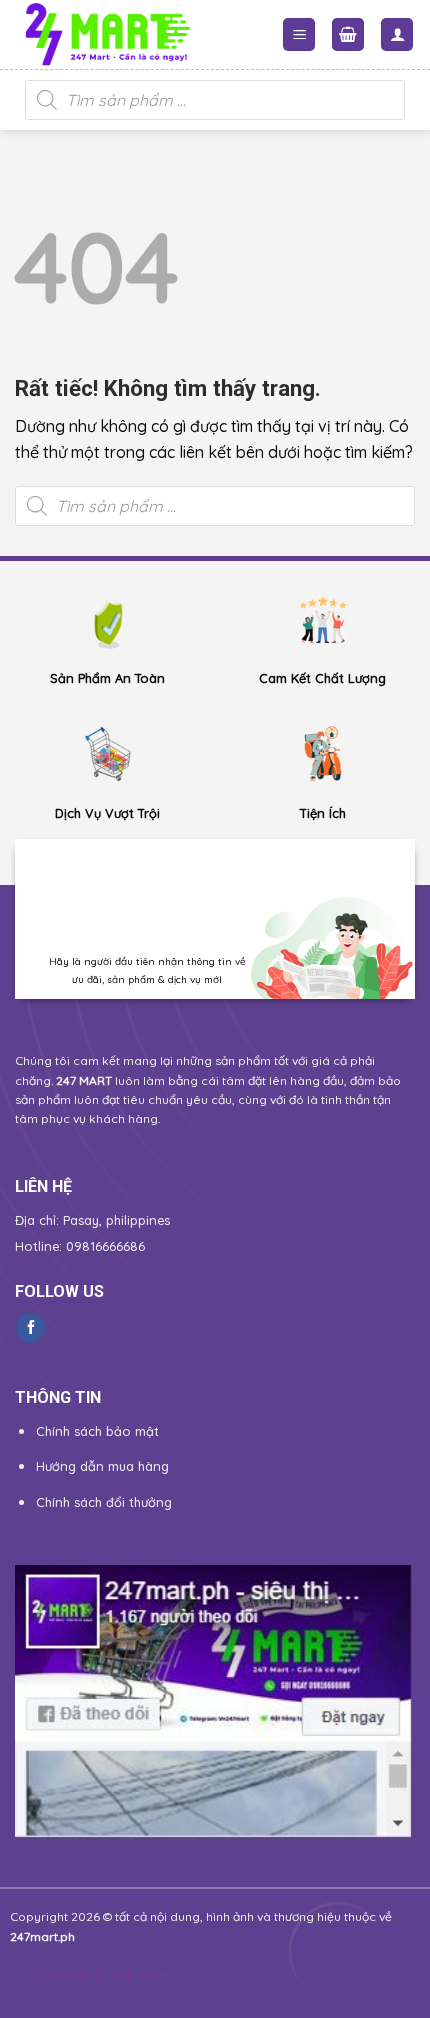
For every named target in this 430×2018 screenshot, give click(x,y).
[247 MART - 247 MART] (138, 35)
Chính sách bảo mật (97, 1431)
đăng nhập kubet (123, 1974)
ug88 (56, 1974)
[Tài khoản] (397, 34)
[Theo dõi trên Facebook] (30, 1328)
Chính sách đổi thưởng (104, 1502)
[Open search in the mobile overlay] (215, 100)
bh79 (24, 1974)
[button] (299, 34)
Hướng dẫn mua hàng (102, 1466)
